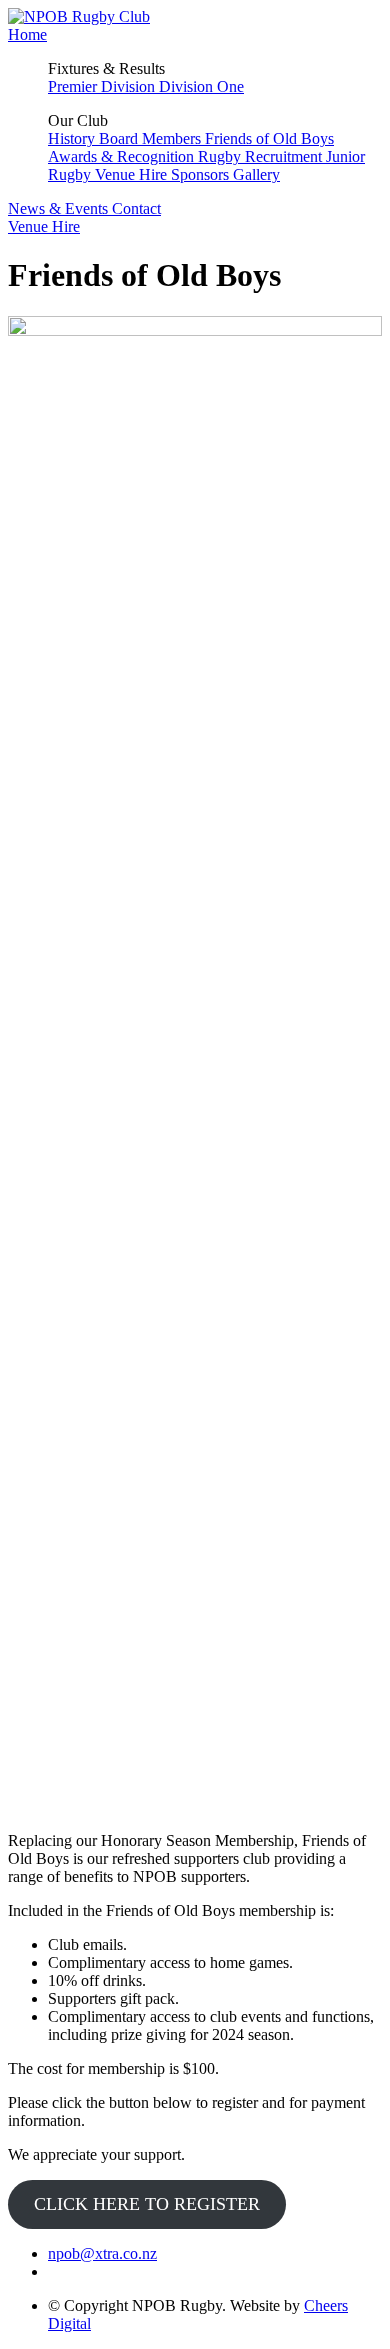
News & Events (60, 208)
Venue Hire (133, 174)
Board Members (152, 138)
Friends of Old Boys (269, 138)
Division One (201, 86)
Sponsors (202, 174)
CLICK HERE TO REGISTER (147, 2204)
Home (27, 34)
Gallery (256, 174)
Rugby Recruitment (262, 156)
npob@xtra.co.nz (102, 2253)
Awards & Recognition (123, 156)
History (73, 138)
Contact (136, 208)
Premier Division (103, 86)
